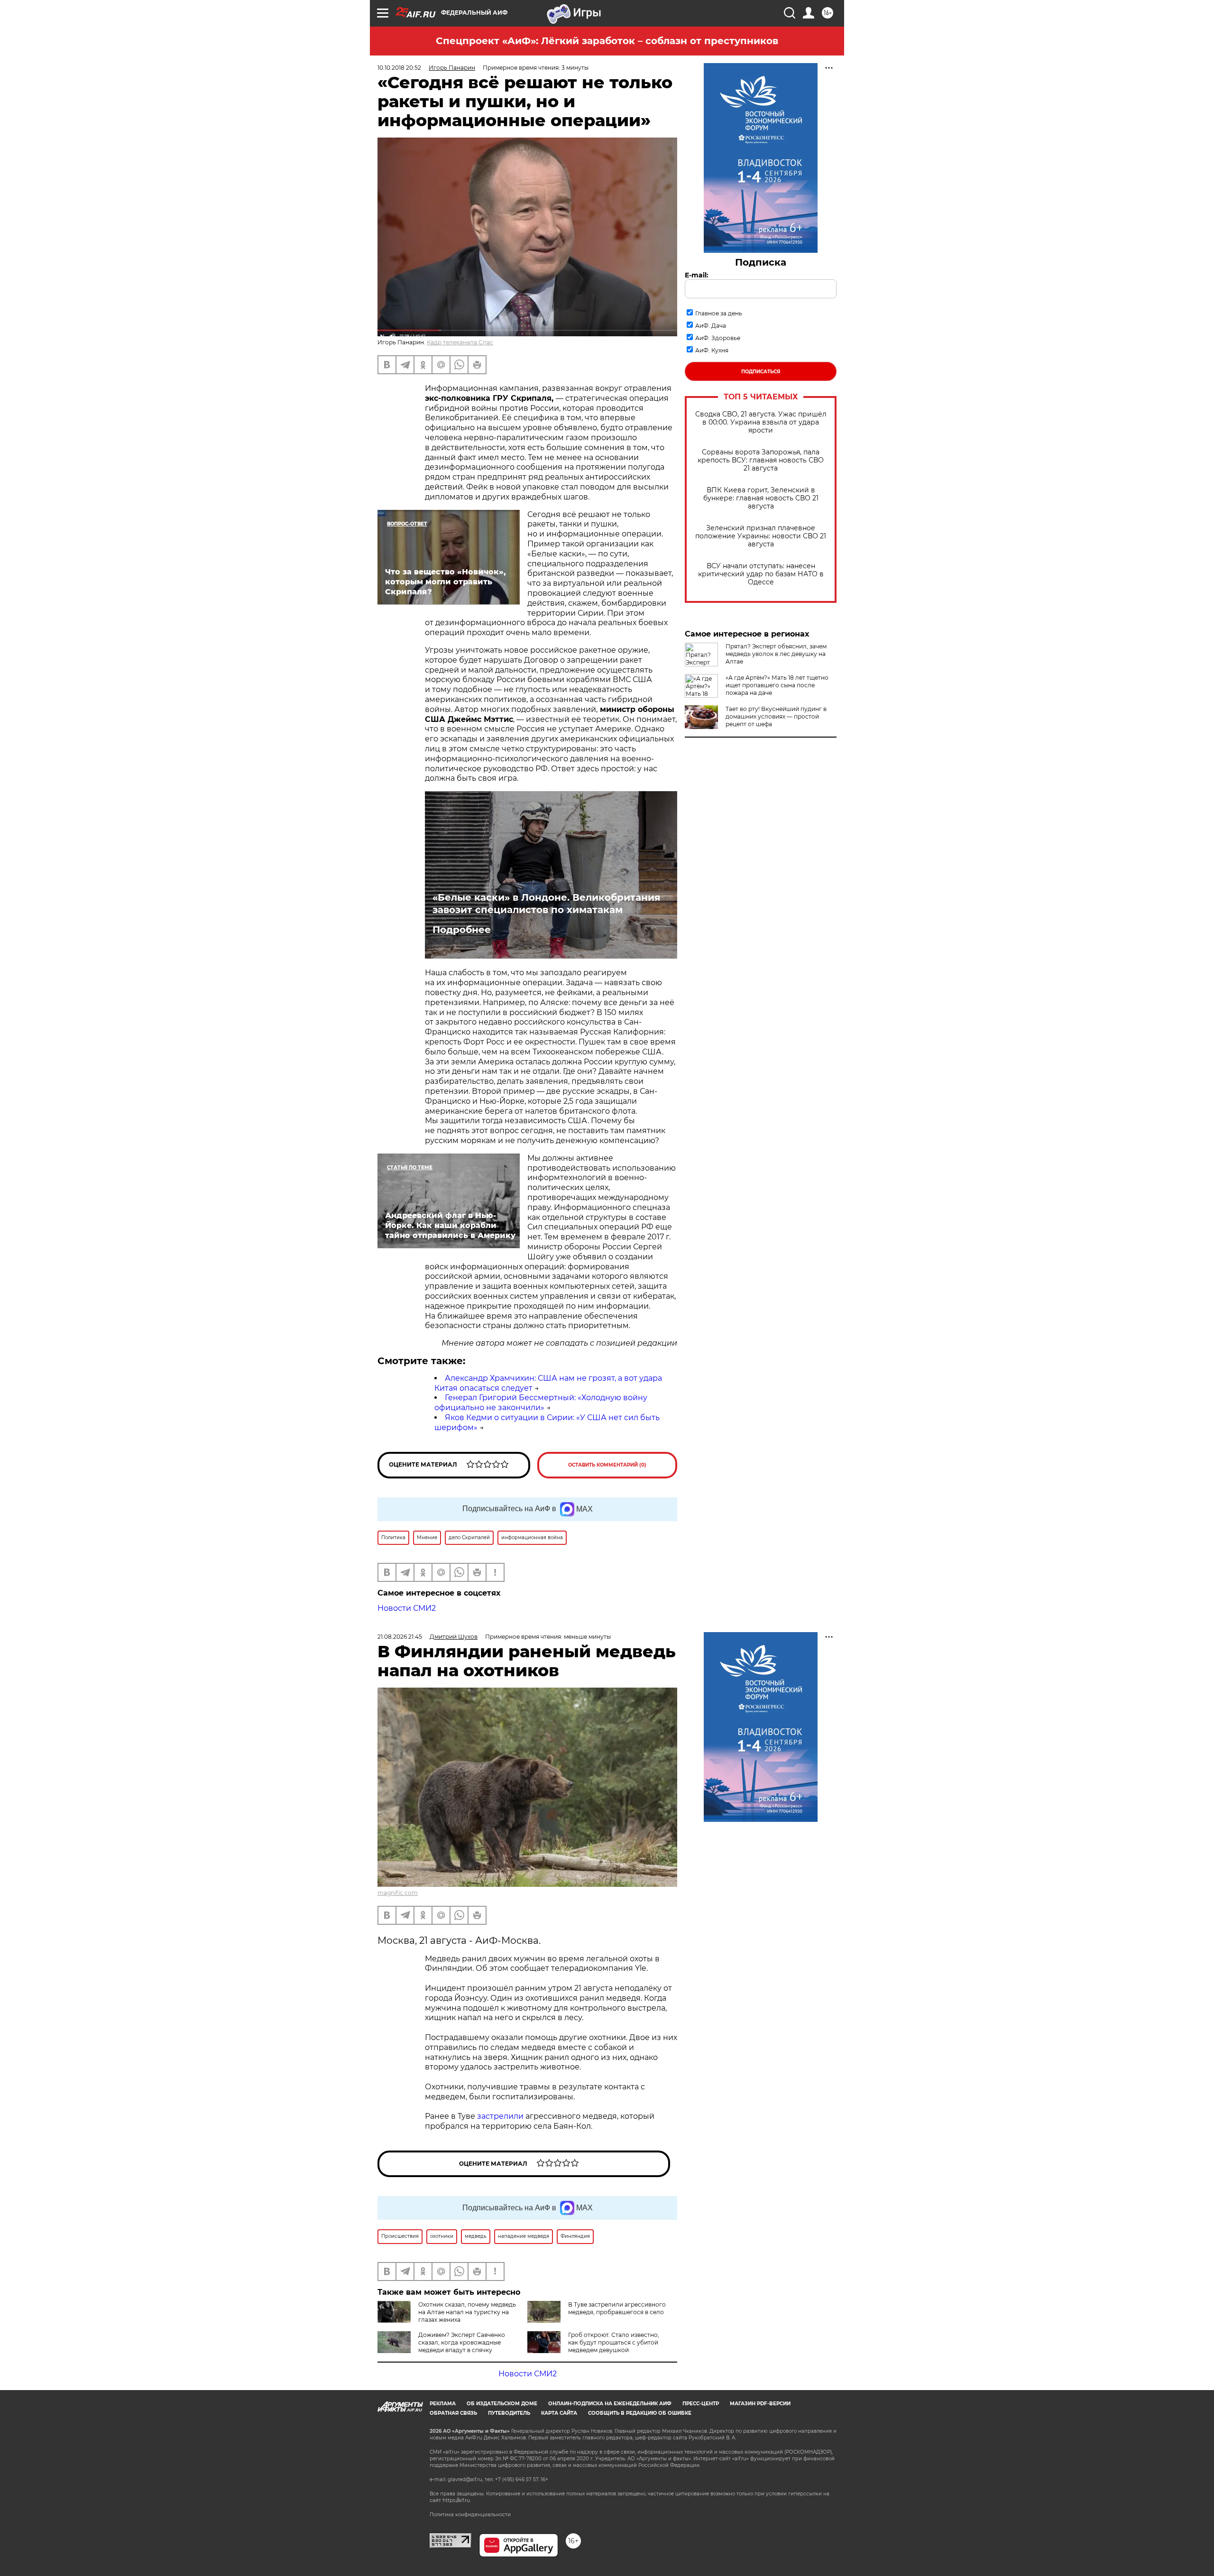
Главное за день (719, 313)
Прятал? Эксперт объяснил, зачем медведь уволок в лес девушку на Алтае (776, 654)
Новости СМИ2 (407, 1608)
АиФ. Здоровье (718, 338)
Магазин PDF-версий (760, 2404)
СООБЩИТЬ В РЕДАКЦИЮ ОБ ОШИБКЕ (640, 2413)
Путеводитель (509, 2413)
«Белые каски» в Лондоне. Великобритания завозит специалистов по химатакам (547, 904)
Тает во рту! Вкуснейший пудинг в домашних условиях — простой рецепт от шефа (776, 716)
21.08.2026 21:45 (400, 1637)
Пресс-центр (701, 2404)
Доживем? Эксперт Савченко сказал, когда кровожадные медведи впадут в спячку (462, 2342)
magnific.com (398, 1893)
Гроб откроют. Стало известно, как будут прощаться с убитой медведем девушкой (614, 2342)
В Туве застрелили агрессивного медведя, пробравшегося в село (617, 2308)
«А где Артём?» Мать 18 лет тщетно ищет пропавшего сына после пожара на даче (777, 685)
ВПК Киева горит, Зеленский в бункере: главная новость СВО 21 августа (761, 498)
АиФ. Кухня (712, 350)
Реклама (443, 2404)
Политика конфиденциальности (470, 2515)
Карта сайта (559, 2413)
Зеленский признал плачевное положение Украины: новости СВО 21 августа (761, 536)
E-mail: (697, 275)
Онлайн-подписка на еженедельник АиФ (610, 2404)
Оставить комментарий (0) (607, 1465)
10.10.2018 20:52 (399, 68)
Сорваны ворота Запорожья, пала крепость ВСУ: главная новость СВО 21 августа (761, 460)
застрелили (500, 2116)
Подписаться (761, 372)
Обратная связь (453, 2413)
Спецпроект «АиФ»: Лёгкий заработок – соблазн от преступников (607, 41)
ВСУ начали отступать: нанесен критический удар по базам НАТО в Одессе (761, 574)
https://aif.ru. (457, 2500)
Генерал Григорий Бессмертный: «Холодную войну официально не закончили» (541, 1403)
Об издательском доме (502, 2404)
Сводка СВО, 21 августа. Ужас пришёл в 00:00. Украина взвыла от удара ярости (761, 422)
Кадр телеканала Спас (460, 342)
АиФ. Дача (711, 326)
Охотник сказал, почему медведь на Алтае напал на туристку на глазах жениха (467, 2312)
